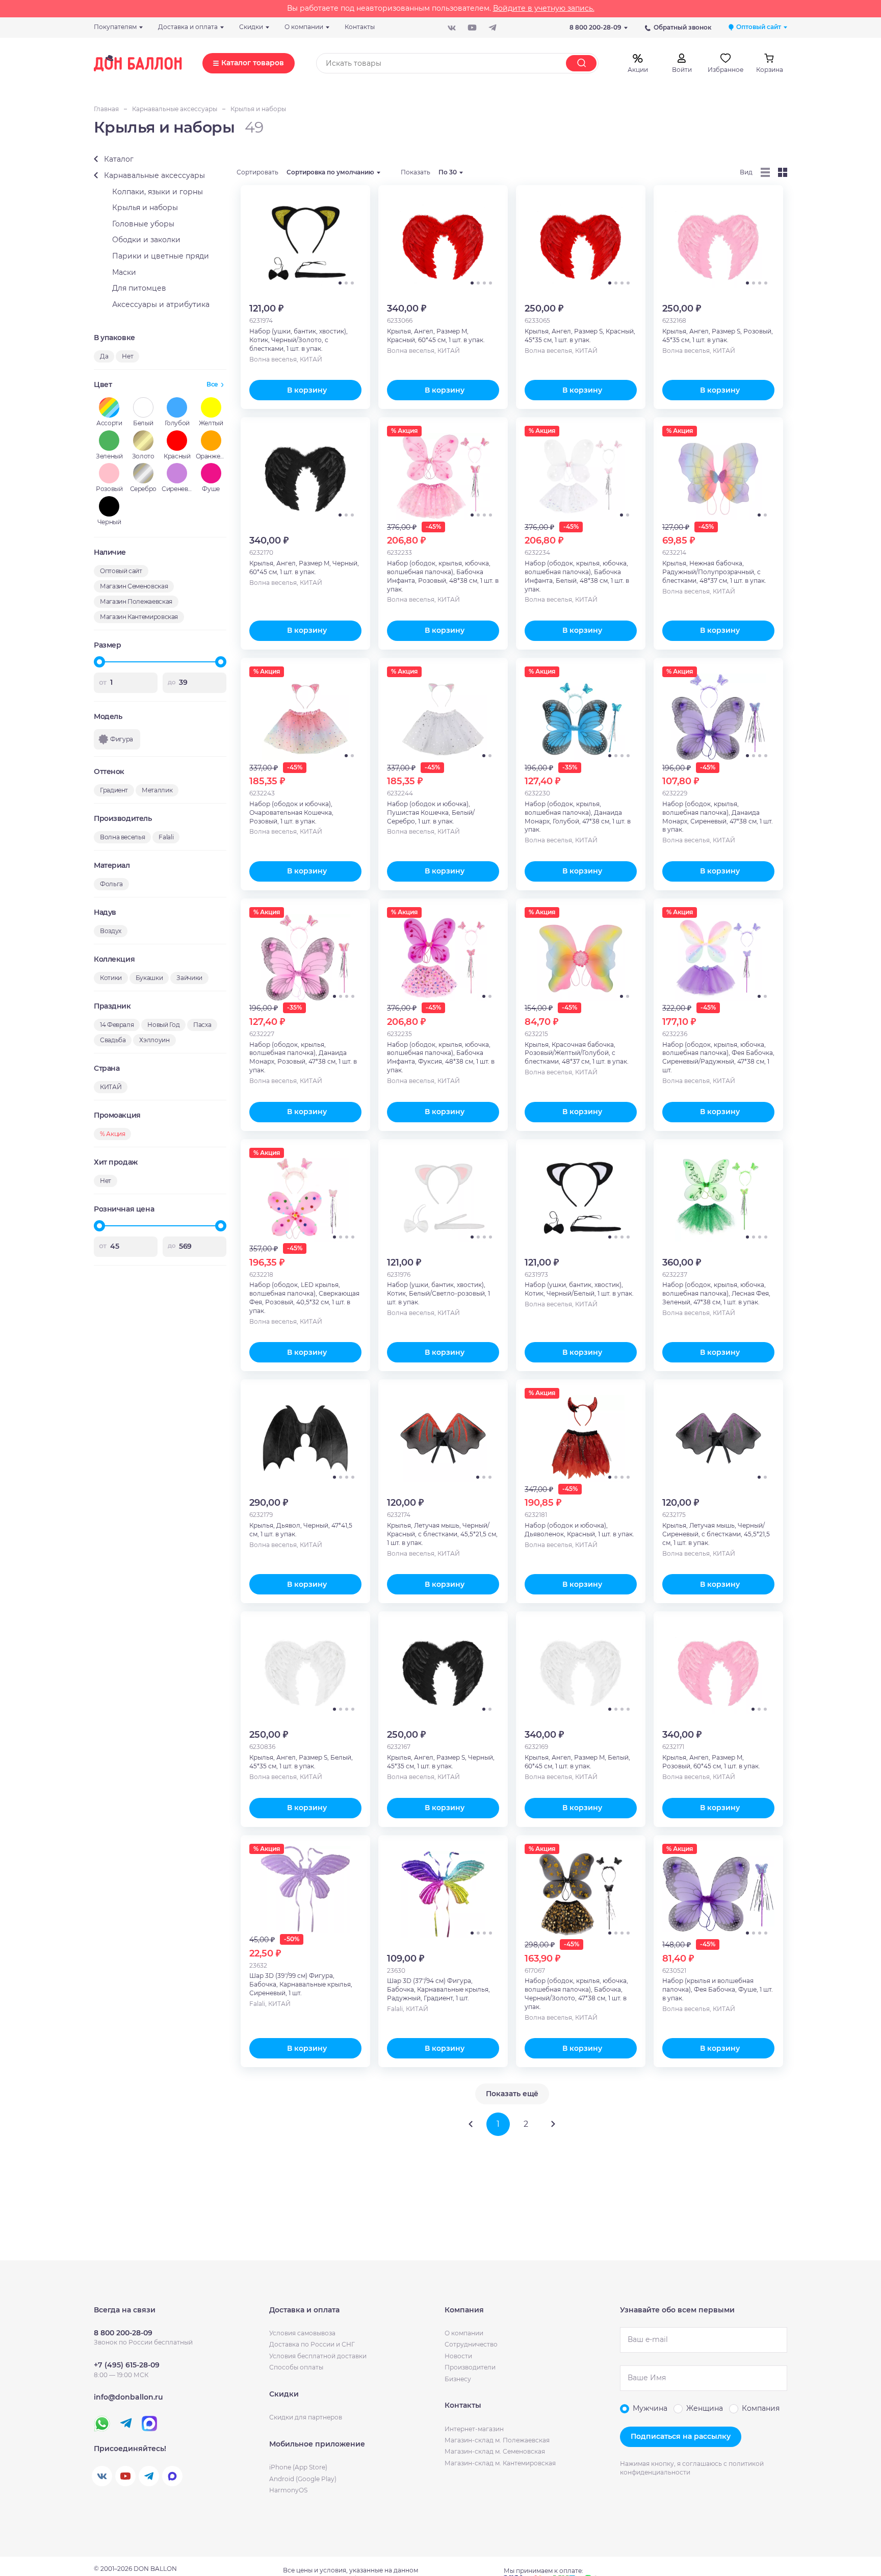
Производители (470, 2367)
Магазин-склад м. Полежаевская (497, 2440)
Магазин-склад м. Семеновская (495, 2451)
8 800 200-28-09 (595, 27)
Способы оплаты (296, 2367)
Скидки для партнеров (306, 2417)
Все (212, 384)
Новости (458, 2356)
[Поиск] (581, 63)
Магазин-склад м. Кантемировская (500, 2463)
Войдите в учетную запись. (544, 8)
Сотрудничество (471, 2344)
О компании (464, 2333)
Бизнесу (458, 2379)
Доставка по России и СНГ (312, 2344)
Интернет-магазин (474, 2429)
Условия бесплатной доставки (318, 2356)
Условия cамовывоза (302, 2333)
